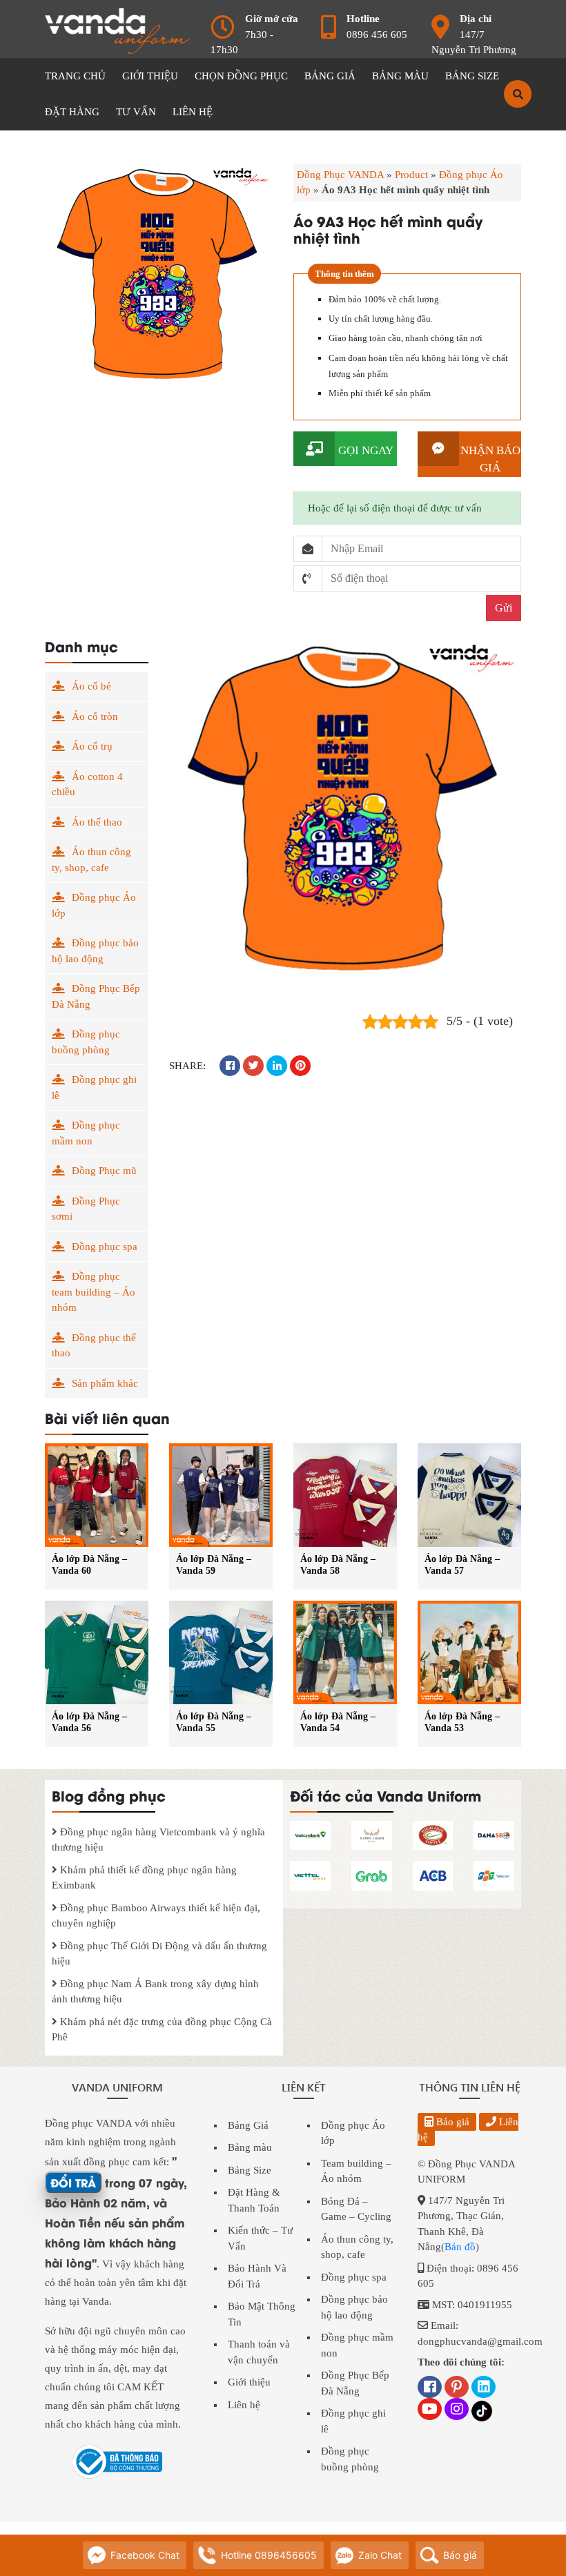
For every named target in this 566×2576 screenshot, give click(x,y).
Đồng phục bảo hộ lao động (95, 951)
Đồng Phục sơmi (86, 1209)
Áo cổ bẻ (91, 686)
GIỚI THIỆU (150, 76)
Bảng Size (250, 2170)
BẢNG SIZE (472, 76)
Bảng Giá (248, 2125)
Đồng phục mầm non (86, 1133)
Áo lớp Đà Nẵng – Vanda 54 (338, 1722)
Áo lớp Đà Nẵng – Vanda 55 (214, 1722)
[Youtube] (430, 2410)
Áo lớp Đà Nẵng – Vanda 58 (338, 1565)
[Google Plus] (457, 2388)
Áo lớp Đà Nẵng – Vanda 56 (89, 1722)
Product (411, 175)
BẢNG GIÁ (330, 76)
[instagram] (457, 2410)
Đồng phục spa (105, 1247)
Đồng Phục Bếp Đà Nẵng (96, 996)
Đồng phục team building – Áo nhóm (94, 1292)
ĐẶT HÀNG (72, 112)
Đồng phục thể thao (94, 1346)
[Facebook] (430, 2388)
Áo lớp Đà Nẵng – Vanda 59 (214, 1565)
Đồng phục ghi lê (94, 1087)
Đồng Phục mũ (104, 1171)
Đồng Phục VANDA (340, 175)
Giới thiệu (249, 2382)
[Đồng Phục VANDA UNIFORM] (117, 30)
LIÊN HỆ (193, 112)
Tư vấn (136, 112)
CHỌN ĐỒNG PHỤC (241, 76)
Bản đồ (460, 2247)
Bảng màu (250, 2147)
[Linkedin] (484, 2388)
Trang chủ (75, 76)
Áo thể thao (97, 822)
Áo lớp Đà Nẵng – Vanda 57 (462, 1565)
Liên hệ (244, 2405)
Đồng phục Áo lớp (94, 905)
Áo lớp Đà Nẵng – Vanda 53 (462, 1722)
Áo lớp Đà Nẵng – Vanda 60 (89, 1565)
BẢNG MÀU (400, 76)
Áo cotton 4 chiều (87, 784)
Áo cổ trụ (92, 746)
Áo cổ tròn (95, 716)
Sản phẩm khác (105, 1383)
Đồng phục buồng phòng (86, 1042)
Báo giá (451, 2122)
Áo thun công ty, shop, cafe (91, 860)
